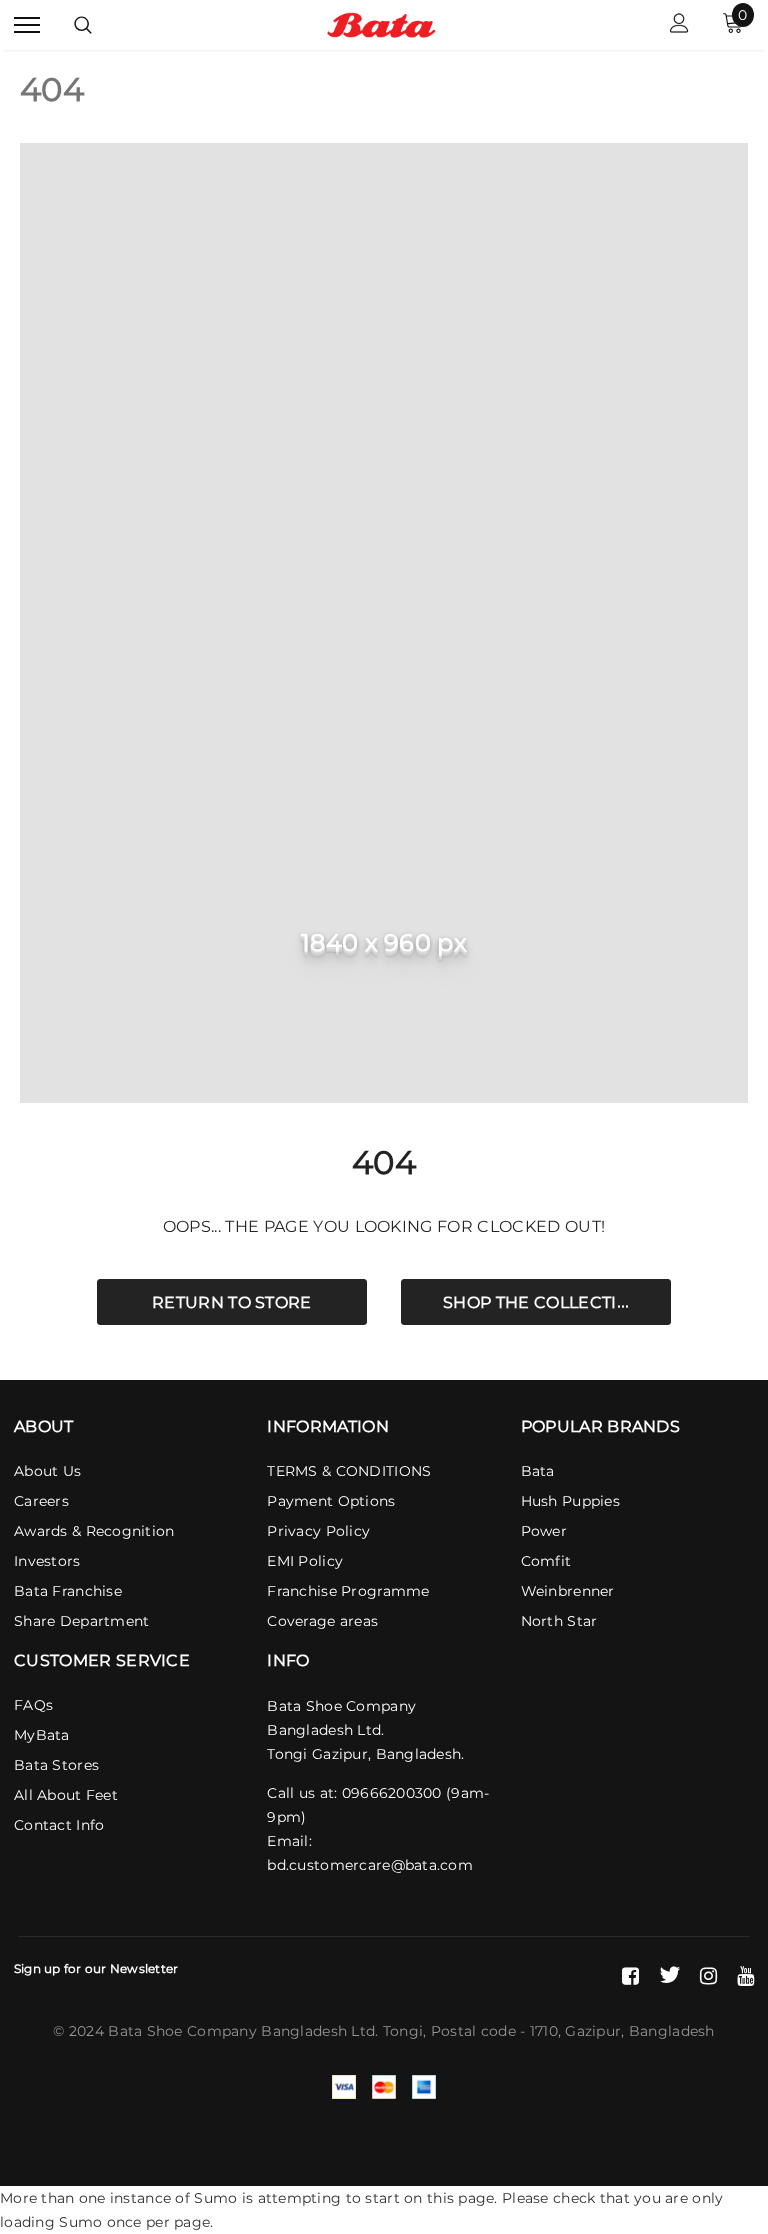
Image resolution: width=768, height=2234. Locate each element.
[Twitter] (669, 1975)
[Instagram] (708, 1975)
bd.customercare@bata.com (370, 1865)
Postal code (473, 2031)
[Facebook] (630, 1975)
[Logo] (381, 24)
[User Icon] (679, 25)
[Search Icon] (83, 25)
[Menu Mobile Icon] (27, 25)
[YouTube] (745, 1975)
